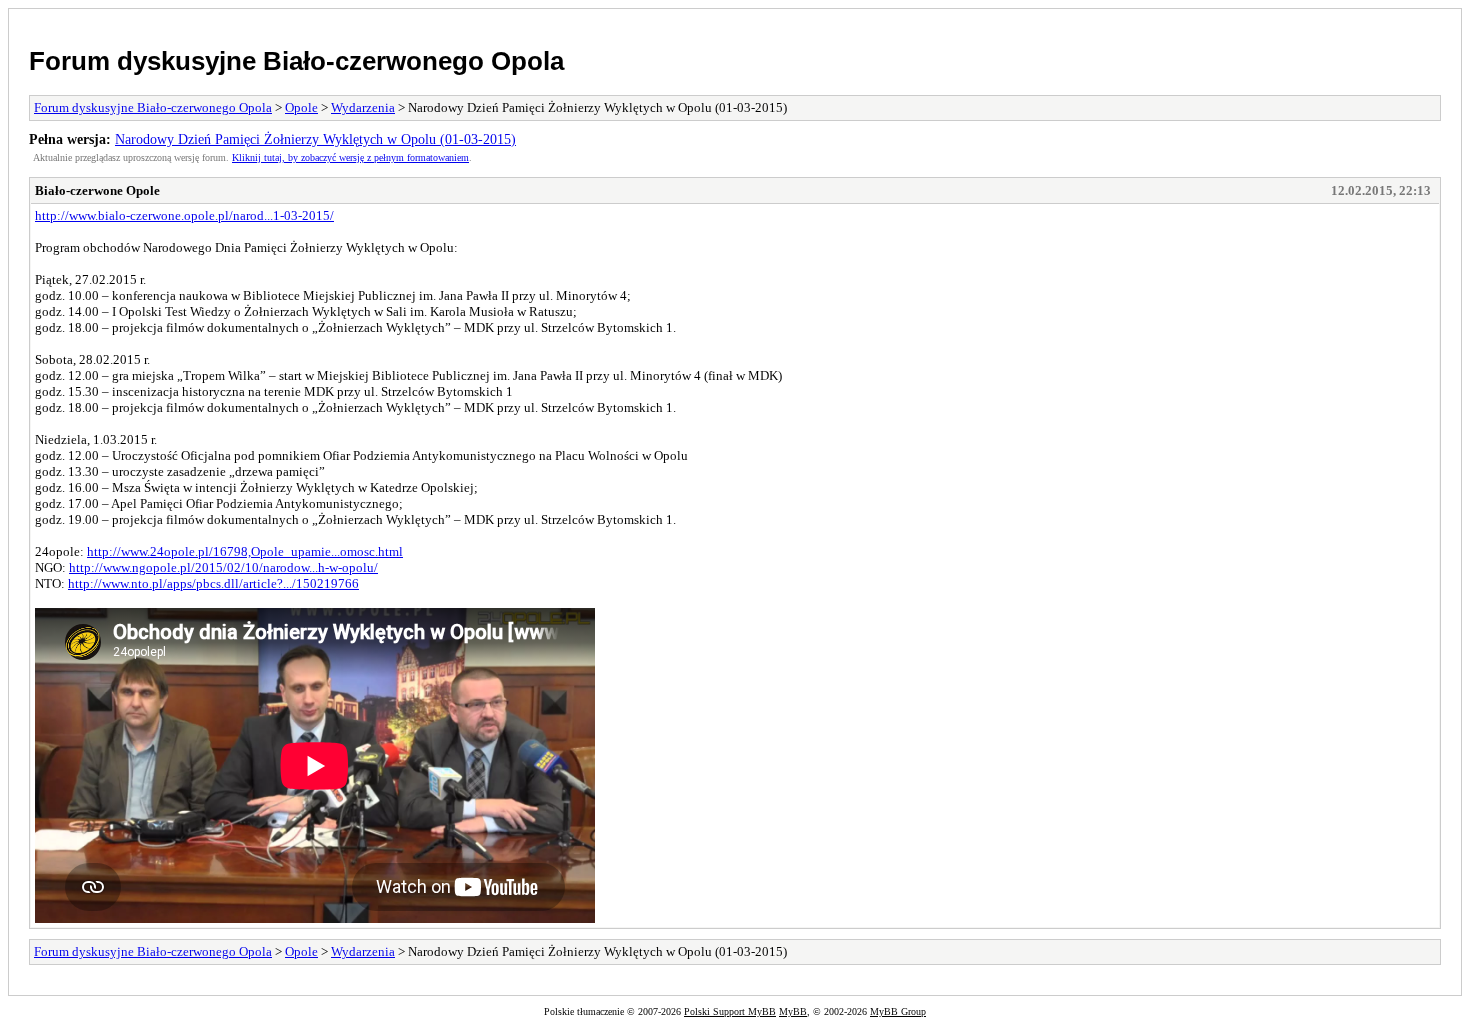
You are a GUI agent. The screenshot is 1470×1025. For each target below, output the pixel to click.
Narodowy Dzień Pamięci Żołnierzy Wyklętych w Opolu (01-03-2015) (315, 139)
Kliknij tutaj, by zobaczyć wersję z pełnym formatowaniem (350, 157)
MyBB (793, 1011)
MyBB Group (898, 1011)
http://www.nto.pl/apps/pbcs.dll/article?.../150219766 (213, 583)
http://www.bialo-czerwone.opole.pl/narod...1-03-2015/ (184, 215)
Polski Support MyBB (730, 1011)
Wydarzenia (363, 107)
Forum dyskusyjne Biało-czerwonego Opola (296, 61)
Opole (301, 107)
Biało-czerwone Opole (97, 190)
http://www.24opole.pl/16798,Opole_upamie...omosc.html (245, 551)
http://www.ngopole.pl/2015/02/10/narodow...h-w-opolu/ (223, 567)
